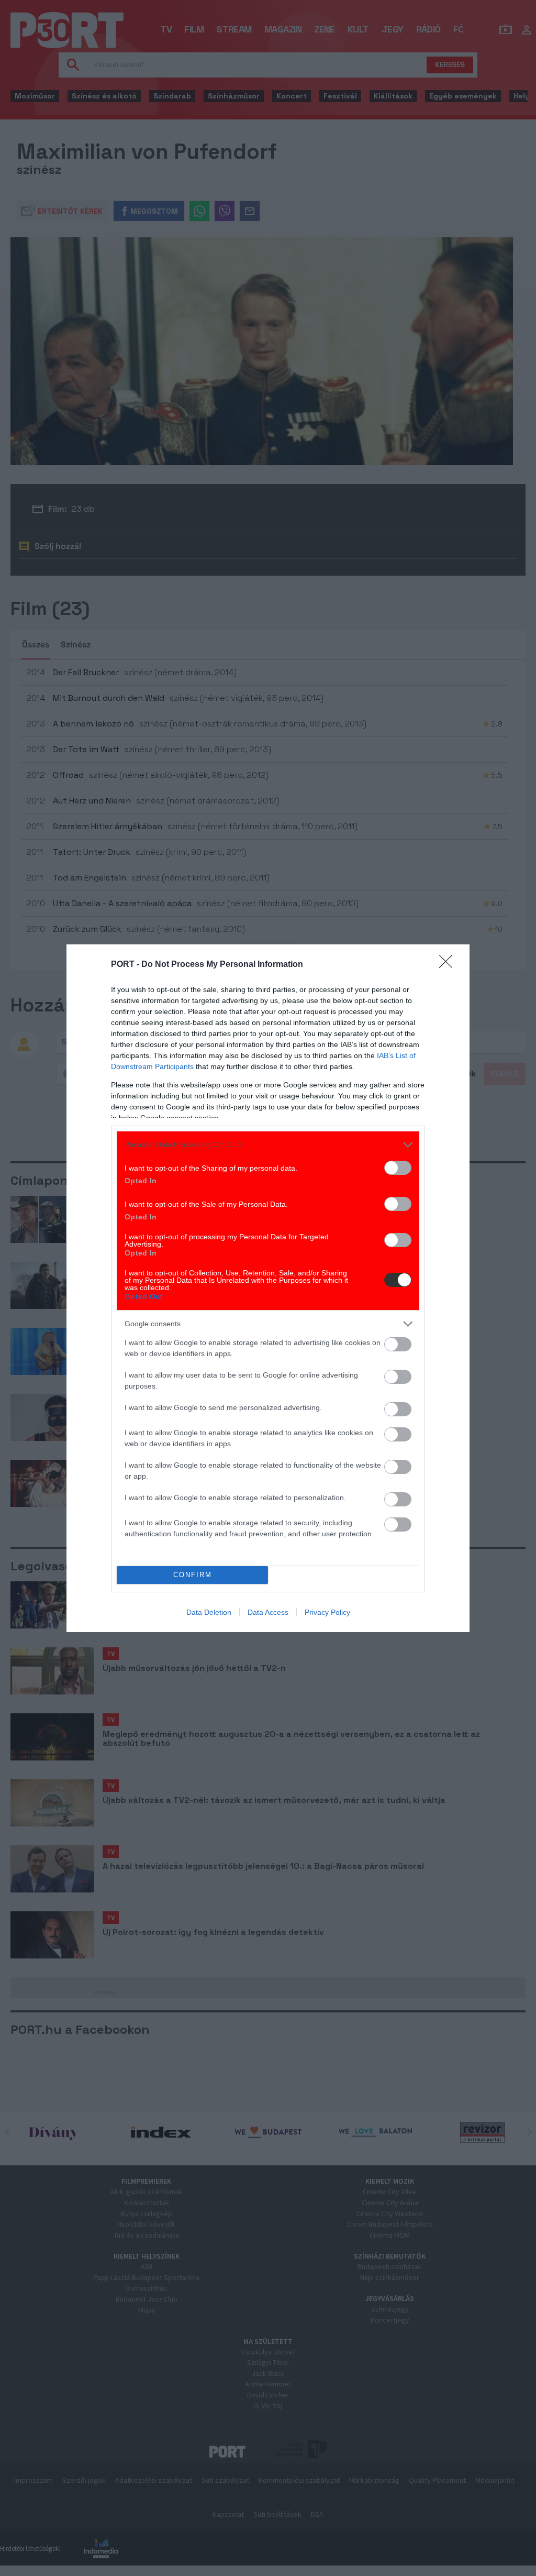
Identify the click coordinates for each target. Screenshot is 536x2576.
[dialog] (268, 1288)
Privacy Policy (327, 1612)
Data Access (268, 1612)
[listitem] (268, 1145)
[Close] (449, 965)
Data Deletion (209, 1612)
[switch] (398, 1168)
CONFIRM (193, 1575)
